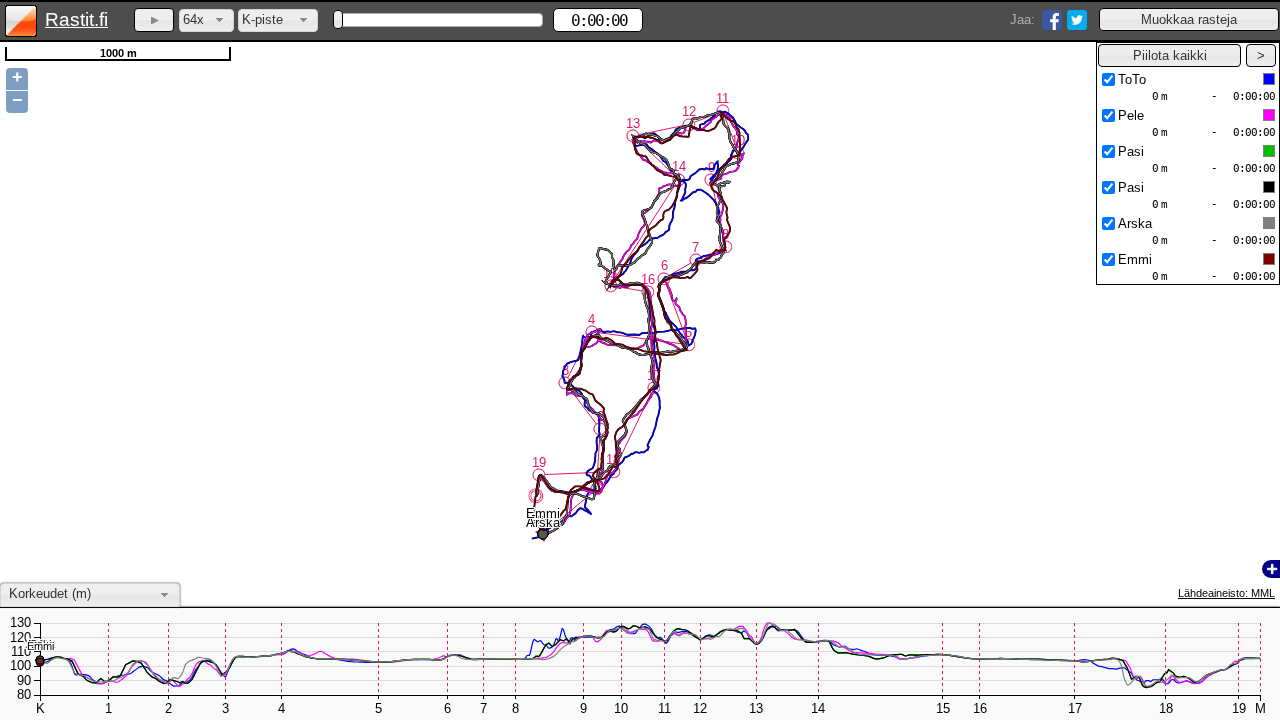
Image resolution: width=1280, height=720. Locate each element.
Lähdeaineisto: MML (1226, 593)
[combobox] (206, 20)
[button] (1189, 19)
